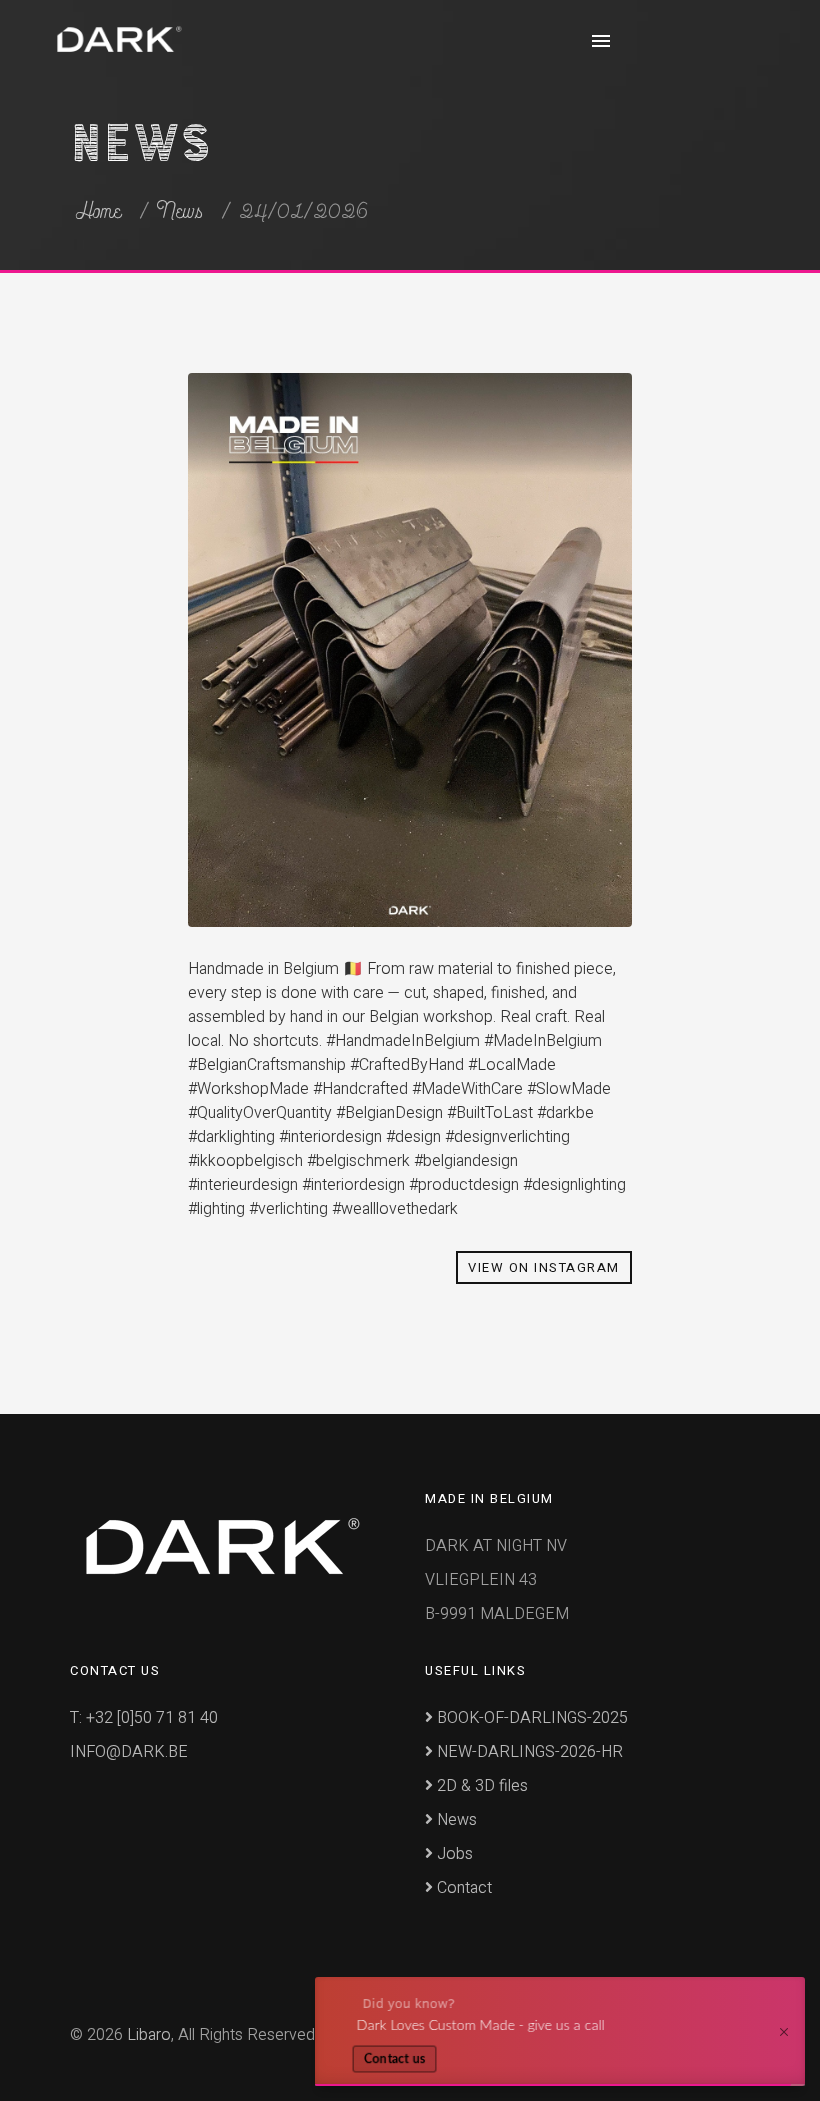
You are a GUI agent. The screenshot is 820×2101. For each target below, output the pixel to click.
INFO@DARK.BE (129, 1752)
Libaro (149, 2035)
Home (98, 212)
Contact (462, 1888)
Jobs (453, 1854)
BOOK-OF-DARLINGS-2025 (530, 1718)
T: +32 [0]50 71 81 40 (144, 1718)
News (180, 212)
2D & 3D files (480, 1786)
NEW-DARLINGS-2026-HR (528, 1752)
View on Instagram (544, 1267)
